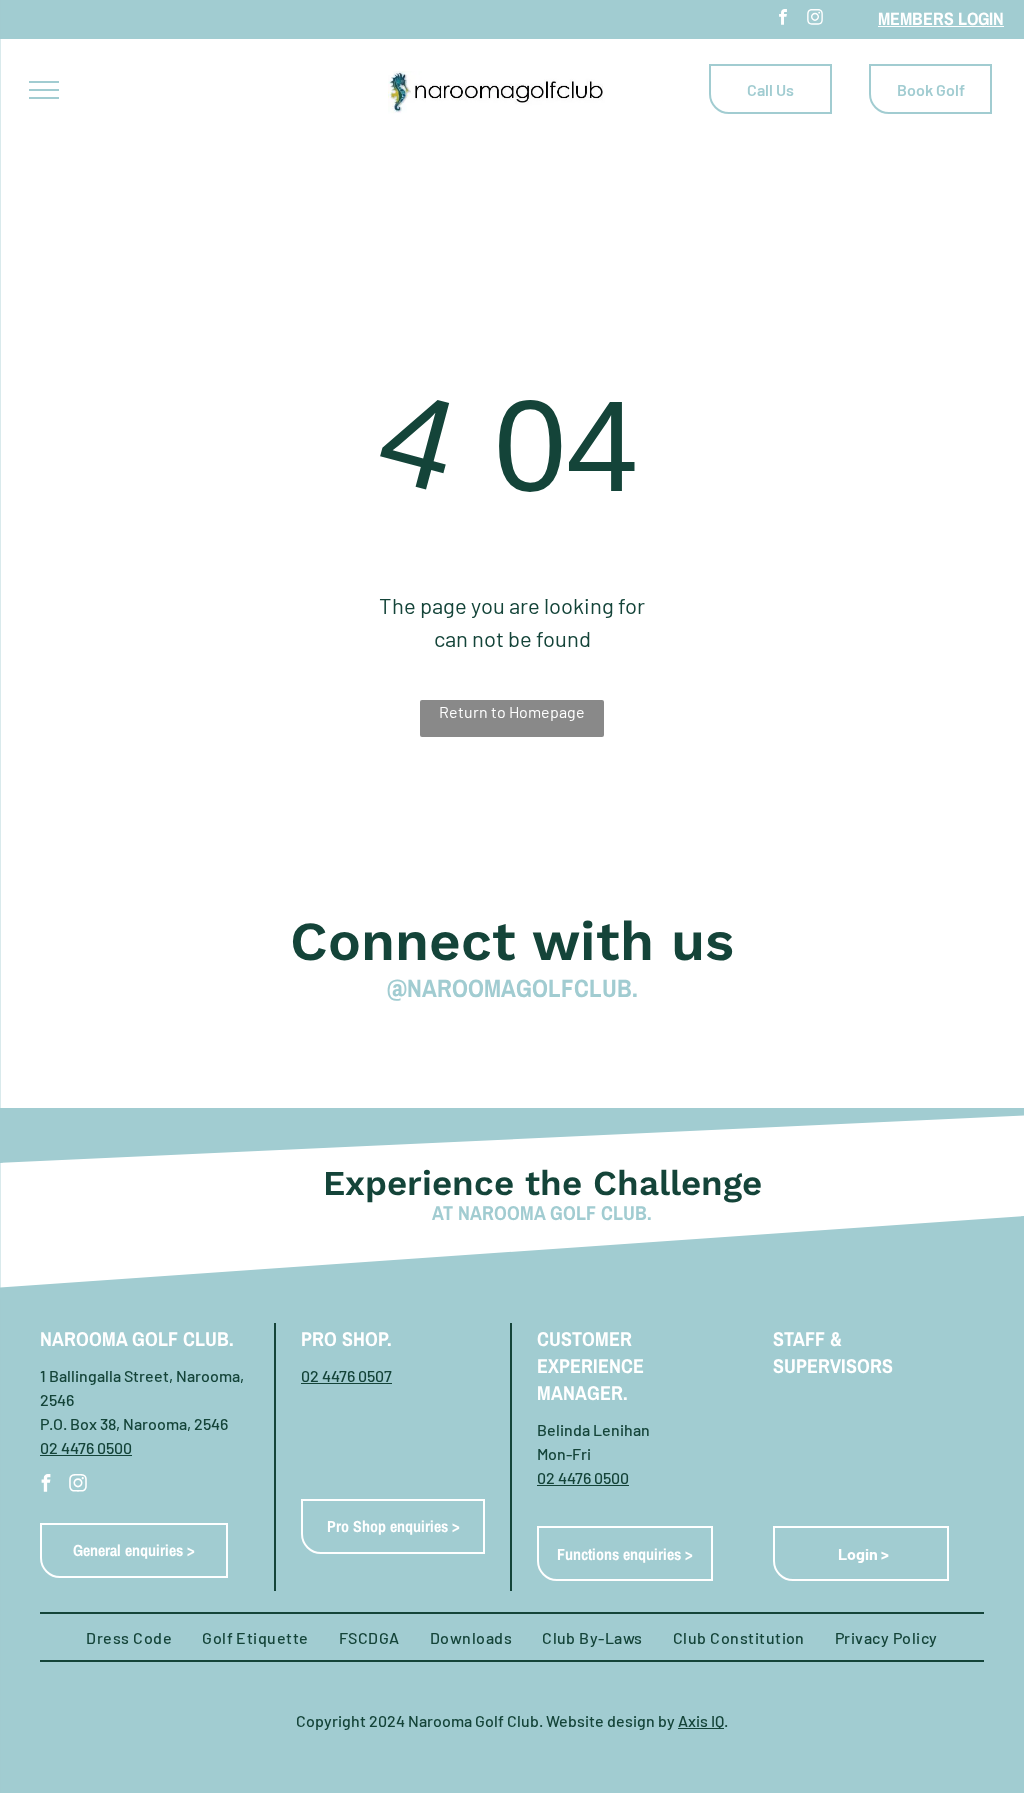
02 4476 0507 (346, 1375)
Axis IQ (701, 1720)
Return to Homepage (512, 711)
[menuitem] (129, 1638)
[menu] (44, 90)
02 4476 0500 (86, 1447)
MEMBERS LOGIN (941, 18)
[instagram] (815, 19)
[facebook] (783, 19)
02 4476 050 (578, 1477)
